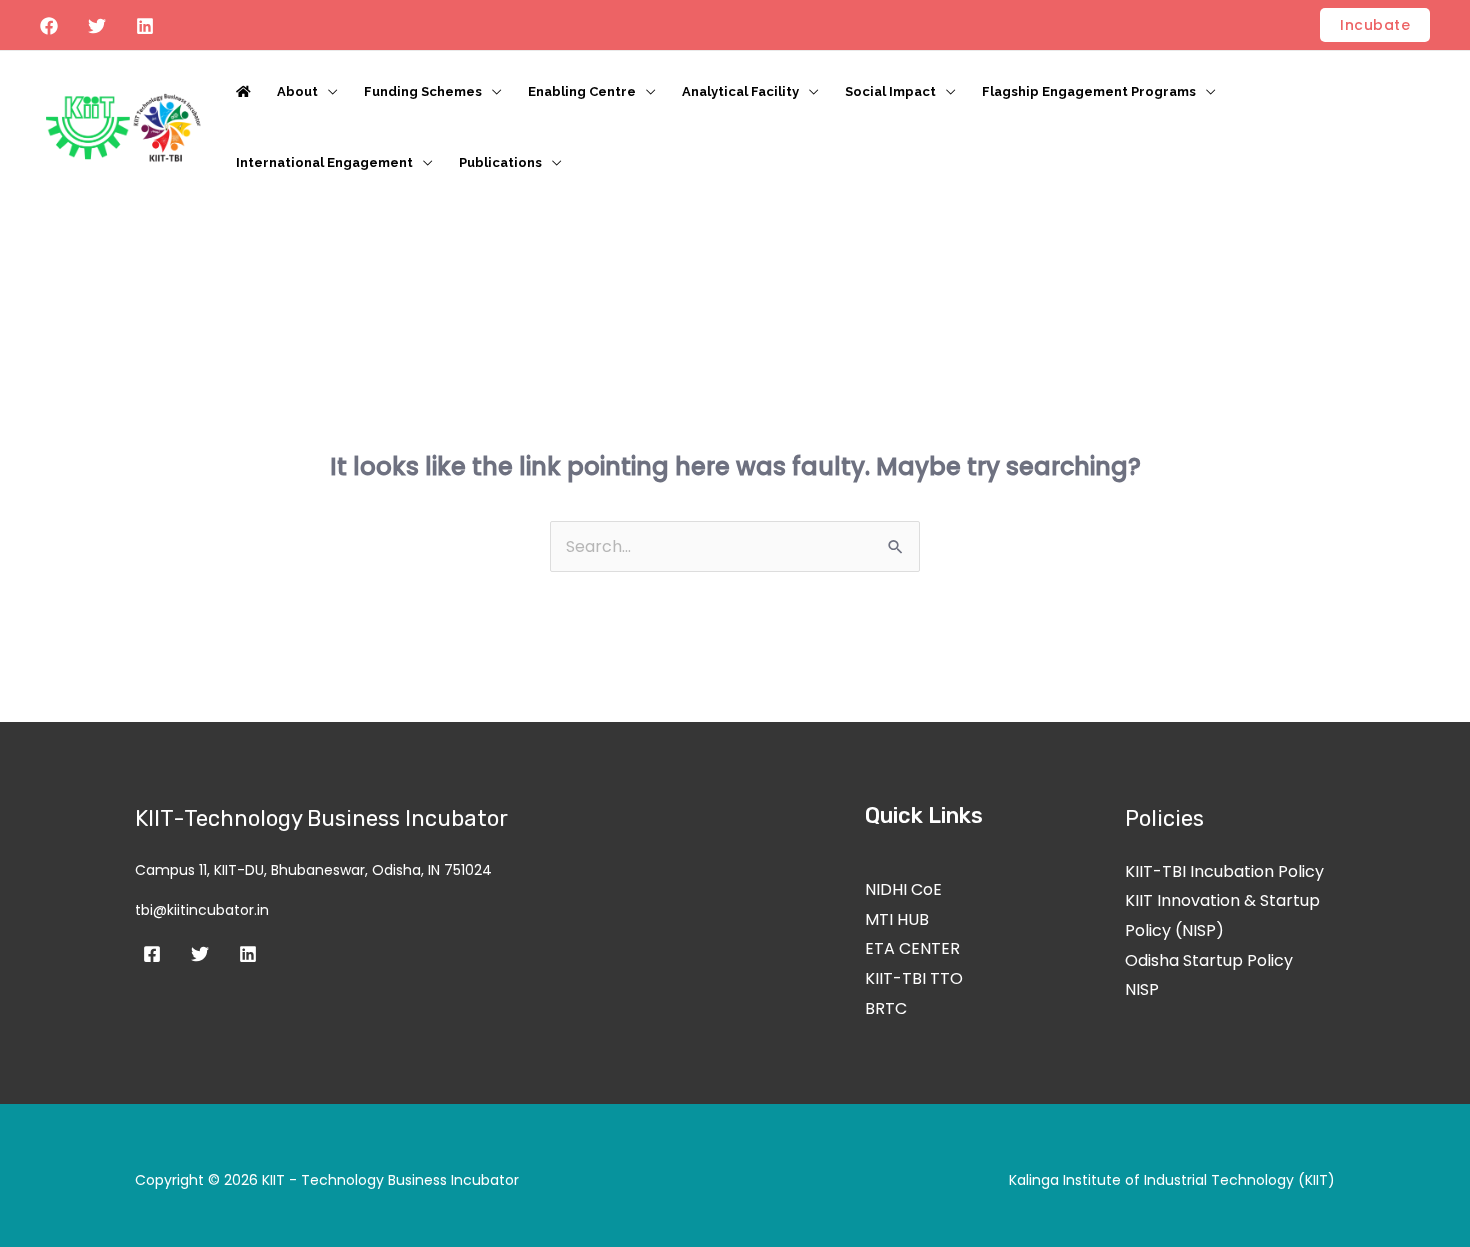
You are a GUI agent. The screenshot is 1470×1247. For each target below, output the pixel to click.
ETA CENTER (912, 948)
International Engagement (324, 162)
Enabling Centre (582, 91)
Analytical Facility (740, 91)
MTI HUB (897, 919)
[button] (1375, 25)
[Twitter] (97, 26)
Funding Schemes (423, 91)
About (297, 91)
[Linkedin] (145, 26)
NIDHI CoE (903, 889)
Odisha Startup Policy (1209, 960)
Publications (500, 162)
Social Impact (890, 91)
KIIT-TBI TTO (914, 978)
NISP (1142, 989)
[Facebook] (49, 26)
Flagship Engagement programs (1089, 91)
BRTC (886, 1008)
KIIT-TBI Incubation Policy (1224, 871)
